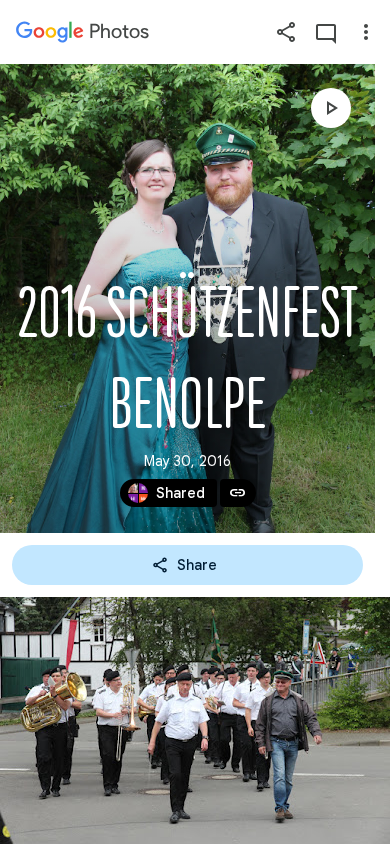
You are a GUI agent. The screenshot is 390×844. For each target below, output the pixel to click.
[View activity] (326, 32)
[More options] (366, 32)
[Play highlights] (331, 108)
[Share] (286, 32)
